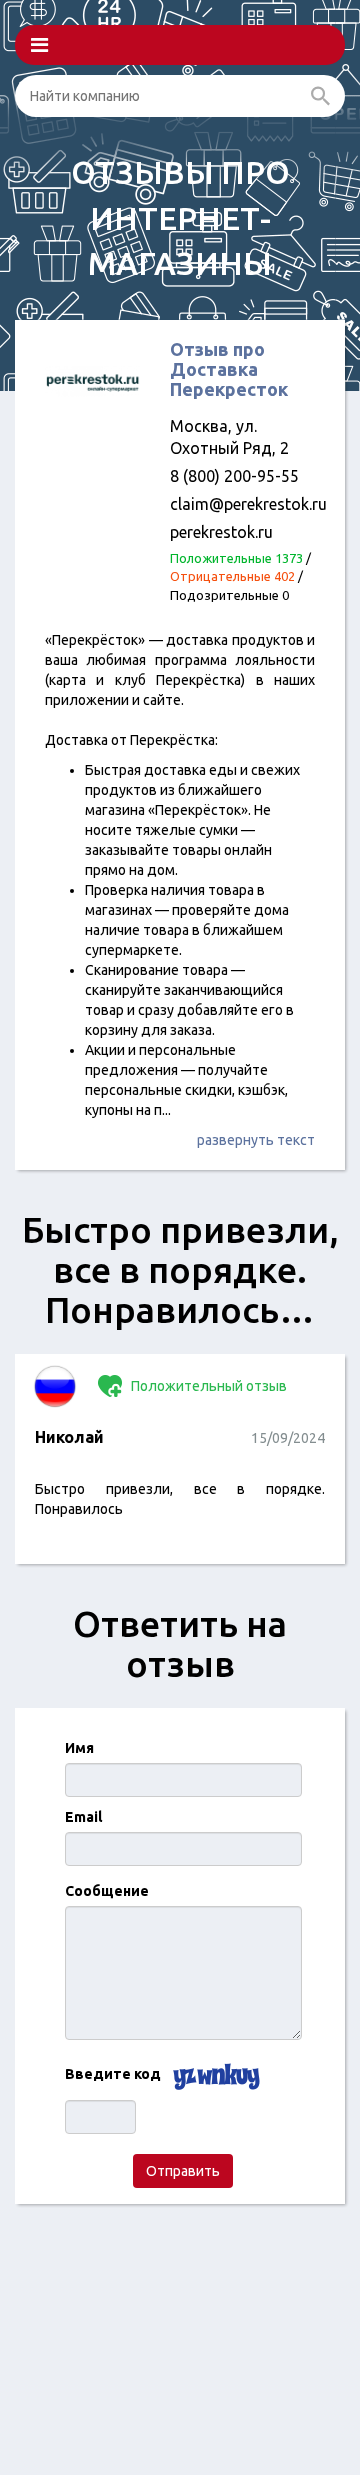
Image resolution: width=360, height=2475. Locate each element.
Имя (79, 1748)
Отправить (183, 2171)
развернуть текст (256, 1140)
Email (83, 1817)
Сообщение (107, 1891)
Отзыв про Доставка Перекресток (229, 369)
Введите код (113, 2074)
